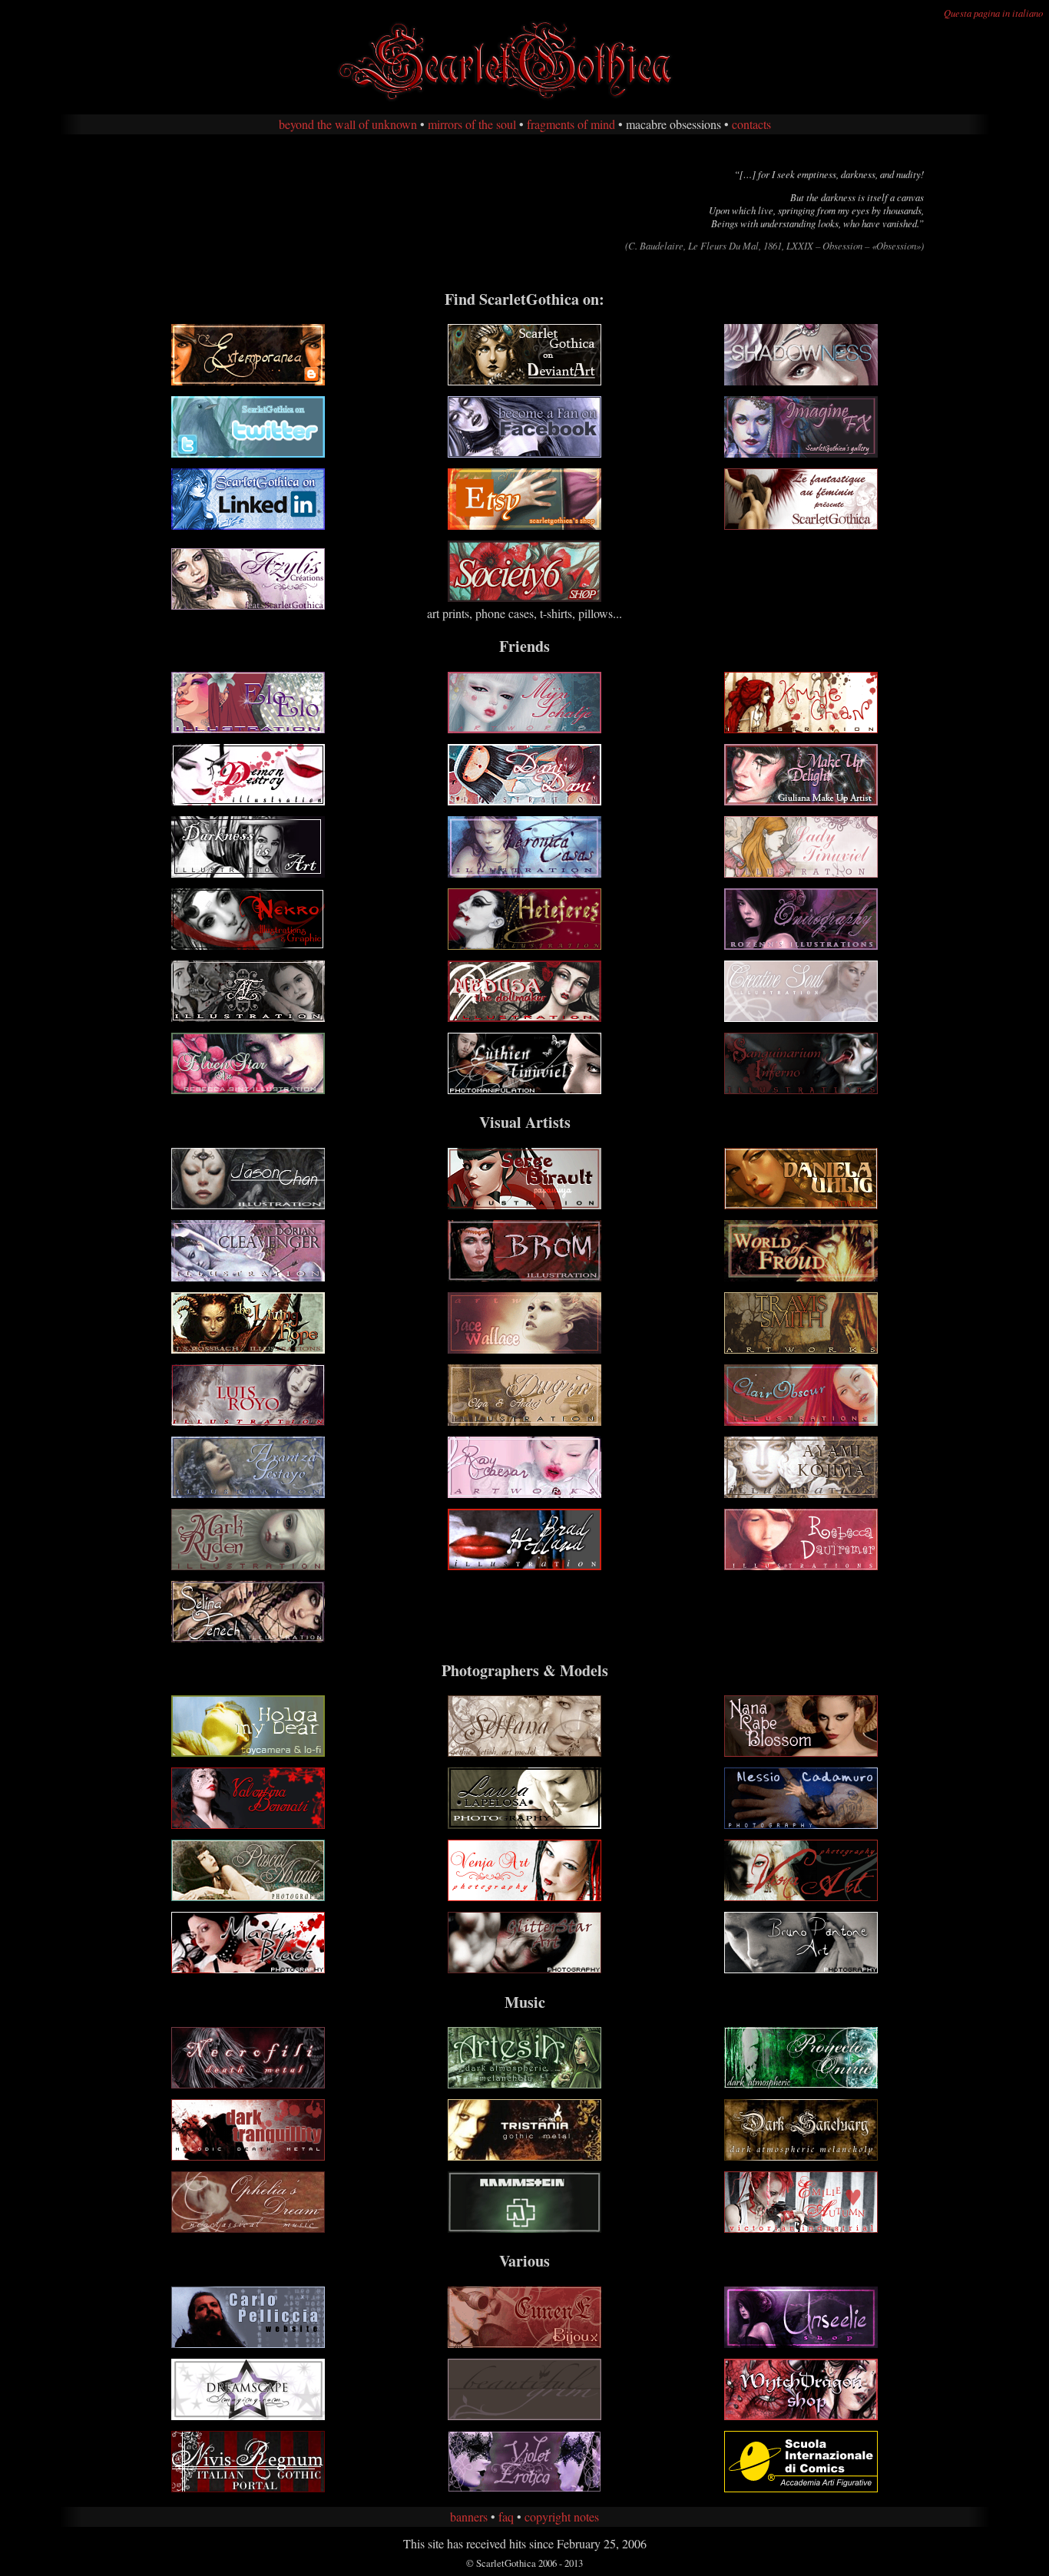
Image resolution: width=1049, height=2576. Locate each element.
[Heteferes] (524, 945)
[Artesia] (524, 2083)
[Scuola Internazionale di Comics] (801, 2487)
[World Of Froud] (801, 1276)
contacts (751, 124)
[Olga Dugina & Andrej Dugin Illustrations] (524, 1421)
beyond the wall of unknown (348, 124)
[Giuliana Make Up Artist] (801, 800)
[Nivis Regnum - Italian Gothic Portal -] (248, 2487)
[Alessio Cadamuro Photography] (801, 1824)
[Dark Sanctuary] (801, 2156)
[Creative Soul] (801, 1017)
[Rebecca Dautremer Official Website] (801, 1565)
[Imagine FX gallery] (801, 453)
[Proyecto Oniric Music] (801, 2083)
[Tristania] (524, 2156)
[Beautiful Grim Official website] (524, 2415)
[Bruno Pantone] (801, 1968)
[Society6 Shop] (524, 597)
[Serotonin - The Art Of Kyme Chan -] (801, 728)
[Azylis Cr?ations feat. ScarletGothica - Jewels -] (248, 605)
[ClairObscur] (801, 1421)
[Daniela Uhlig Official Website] (801, 1204)
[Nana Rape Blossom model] (801, 1752)
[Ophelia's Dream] (248, 2228)
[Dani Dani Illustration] (524, 800)
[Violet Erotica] (524, 2487)
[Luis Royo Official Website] (248, 1421)
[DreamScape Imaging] (248, 2415)
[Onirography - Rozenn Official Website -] (801, 945)
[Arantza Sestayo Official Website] (248, 1493)
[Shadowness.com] (801, 380)
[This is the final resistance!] (248, 2156)
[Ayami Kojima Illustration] (801, 1493)
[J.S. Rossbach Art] (248, 1349)
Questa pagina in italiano (993, 13)
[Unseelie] (801, 2343)
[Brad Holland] (524, 1565)
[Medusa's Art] (524, 1017)
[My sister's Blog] (248, 1752)
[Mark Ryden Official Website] (248, 1565)
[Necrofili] (248, 2083)
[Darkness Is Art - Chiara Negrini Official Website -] (248, 873)
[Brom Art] (524, 1276)
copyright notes (562, 2516)
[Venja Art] (524, 1896)
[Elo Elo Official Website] (248, 728)
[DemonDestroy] (248, 800)
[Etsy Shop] (524, 525)
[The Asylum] (801, 2228)
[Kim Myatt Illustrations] (801, 1089)
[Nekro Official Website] (248, 945)
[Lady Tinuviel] (801, 873)
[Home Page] (524, 99)
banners (469, 2516)
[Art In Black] (248, 1968)
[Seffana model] (524, 1752)
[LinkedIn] (248, 525)
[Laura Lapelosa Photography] (524, 1824)
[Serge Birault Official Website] (524, 1204)
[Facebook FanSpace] (524, 453)
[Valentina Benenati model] (248, 1824)
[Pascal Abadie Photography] (248, 1896)
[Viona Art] (801, 1896)
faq (506, 2516)
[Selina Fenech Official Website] (248, 1637)
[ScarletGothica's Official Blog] (248, 380)
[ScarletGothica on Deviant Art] (524, 380)
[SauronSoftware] (248, 2343)
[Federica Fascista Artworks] (524, 1089)
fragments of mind (571, 124)
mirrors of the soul (472, 124)
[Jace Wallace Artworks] (524, 1349)
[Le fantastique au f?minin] (801, 525)
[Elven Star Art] (248, 1089)
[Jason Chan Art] (248, 1204)
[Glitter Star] (524, 1968)
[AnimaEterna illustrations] (248, 1017)
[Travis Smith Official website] (801, 1349)
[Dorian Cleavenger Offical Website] (248, 1276)
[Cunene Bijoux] (524, 2343)
